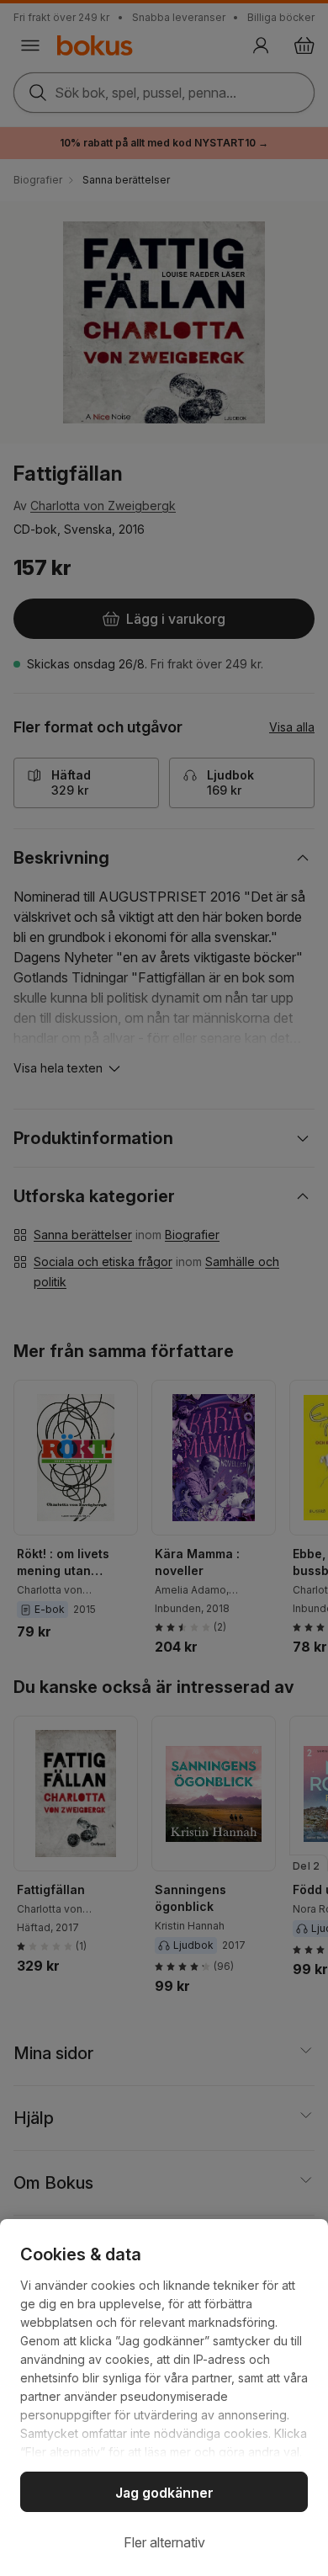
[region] (164, 2398)
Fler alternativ (164, 2542)
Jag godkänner (164, 2493)
